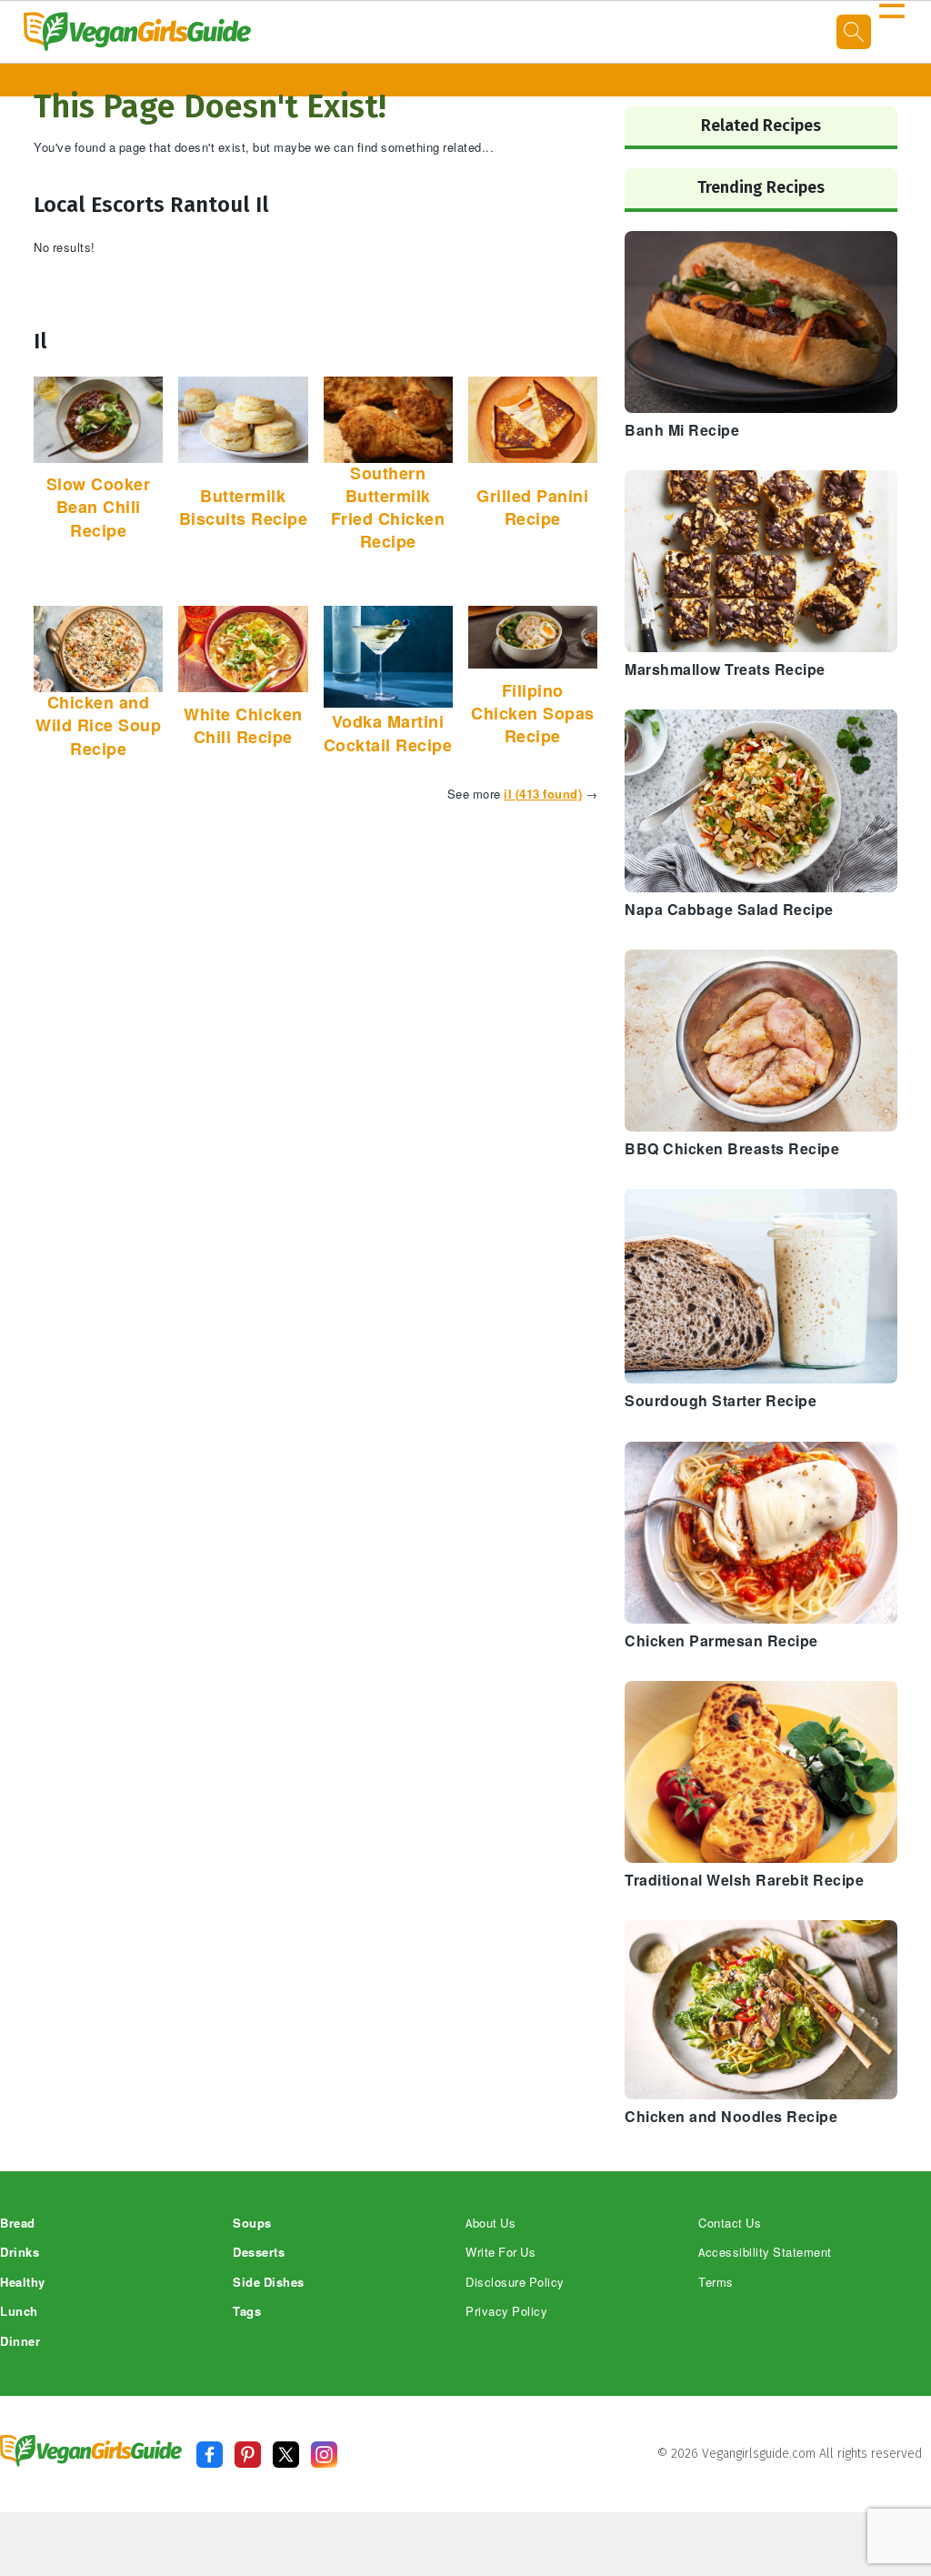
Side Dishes (269, 2283)
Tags (247, 2312)
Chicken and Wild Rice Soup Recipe (98, 726)
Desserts (259, 2253)
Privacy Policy (506, 2312)
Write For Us (501, 2253)
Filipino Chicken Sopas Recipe (533, 714)
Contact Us (730, 2224)
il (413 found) (543, 795)
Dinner (20, 2342)
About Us (491, 2224)
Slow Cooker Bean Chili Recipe (99, 508)
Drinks (20, 2253)
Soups (252, 2224)
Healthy (23, 2283)
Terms (716, 2283)
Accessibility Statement (765, 2253)
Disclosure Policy (515, 2283)
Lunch (19, 2312)
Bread (18, 2224)
